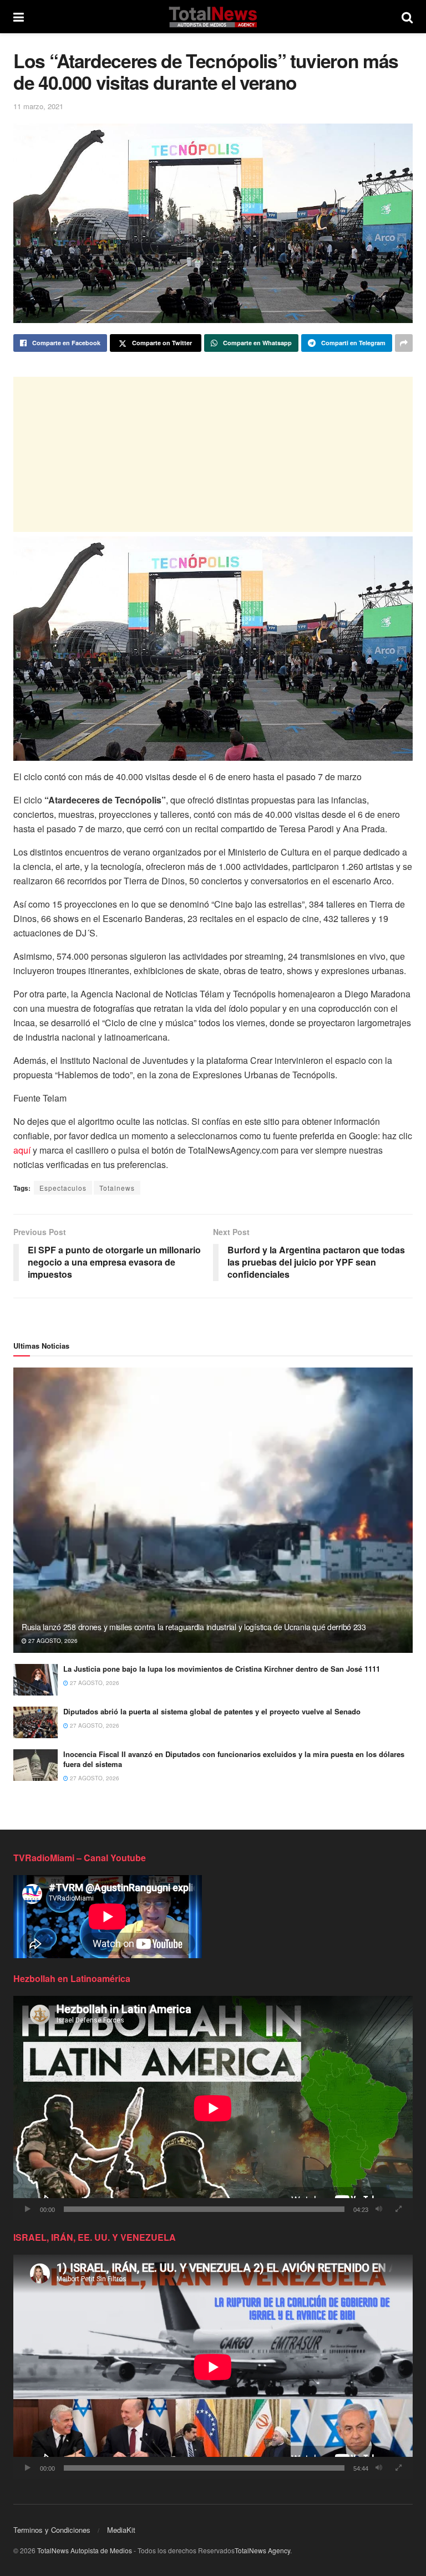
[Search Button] (407, 17)
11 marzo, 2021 (38, 106)
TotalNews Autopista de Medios (85, 2550)
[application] (213, 2108)
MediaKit (121, 2530)
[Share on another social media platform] (404, 343)
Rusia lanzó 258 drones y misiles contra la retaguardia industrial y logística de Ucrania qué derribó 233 (194, 1627)
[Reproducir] (28, 2209)
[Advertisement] (213, 454)
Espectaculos (63, 1188)
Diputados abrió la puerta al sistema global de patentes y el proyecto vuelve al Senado (212, 1711)
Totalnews (117, 1188)
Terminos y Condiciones (52, 2530)
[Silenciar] (379, 2209)
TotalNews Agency (262, 2550)
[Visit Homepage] (213, 17)
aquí (22, 1150)
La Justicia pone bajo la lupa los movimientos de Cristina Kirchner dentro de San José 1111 (222, 1669)
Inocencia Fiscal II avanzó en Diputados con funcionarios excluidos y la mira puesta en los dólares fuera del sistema (234, 1759)
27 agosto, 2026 (52, 1641)
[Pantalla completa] (398, 2209)
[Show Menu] (19, 17)
